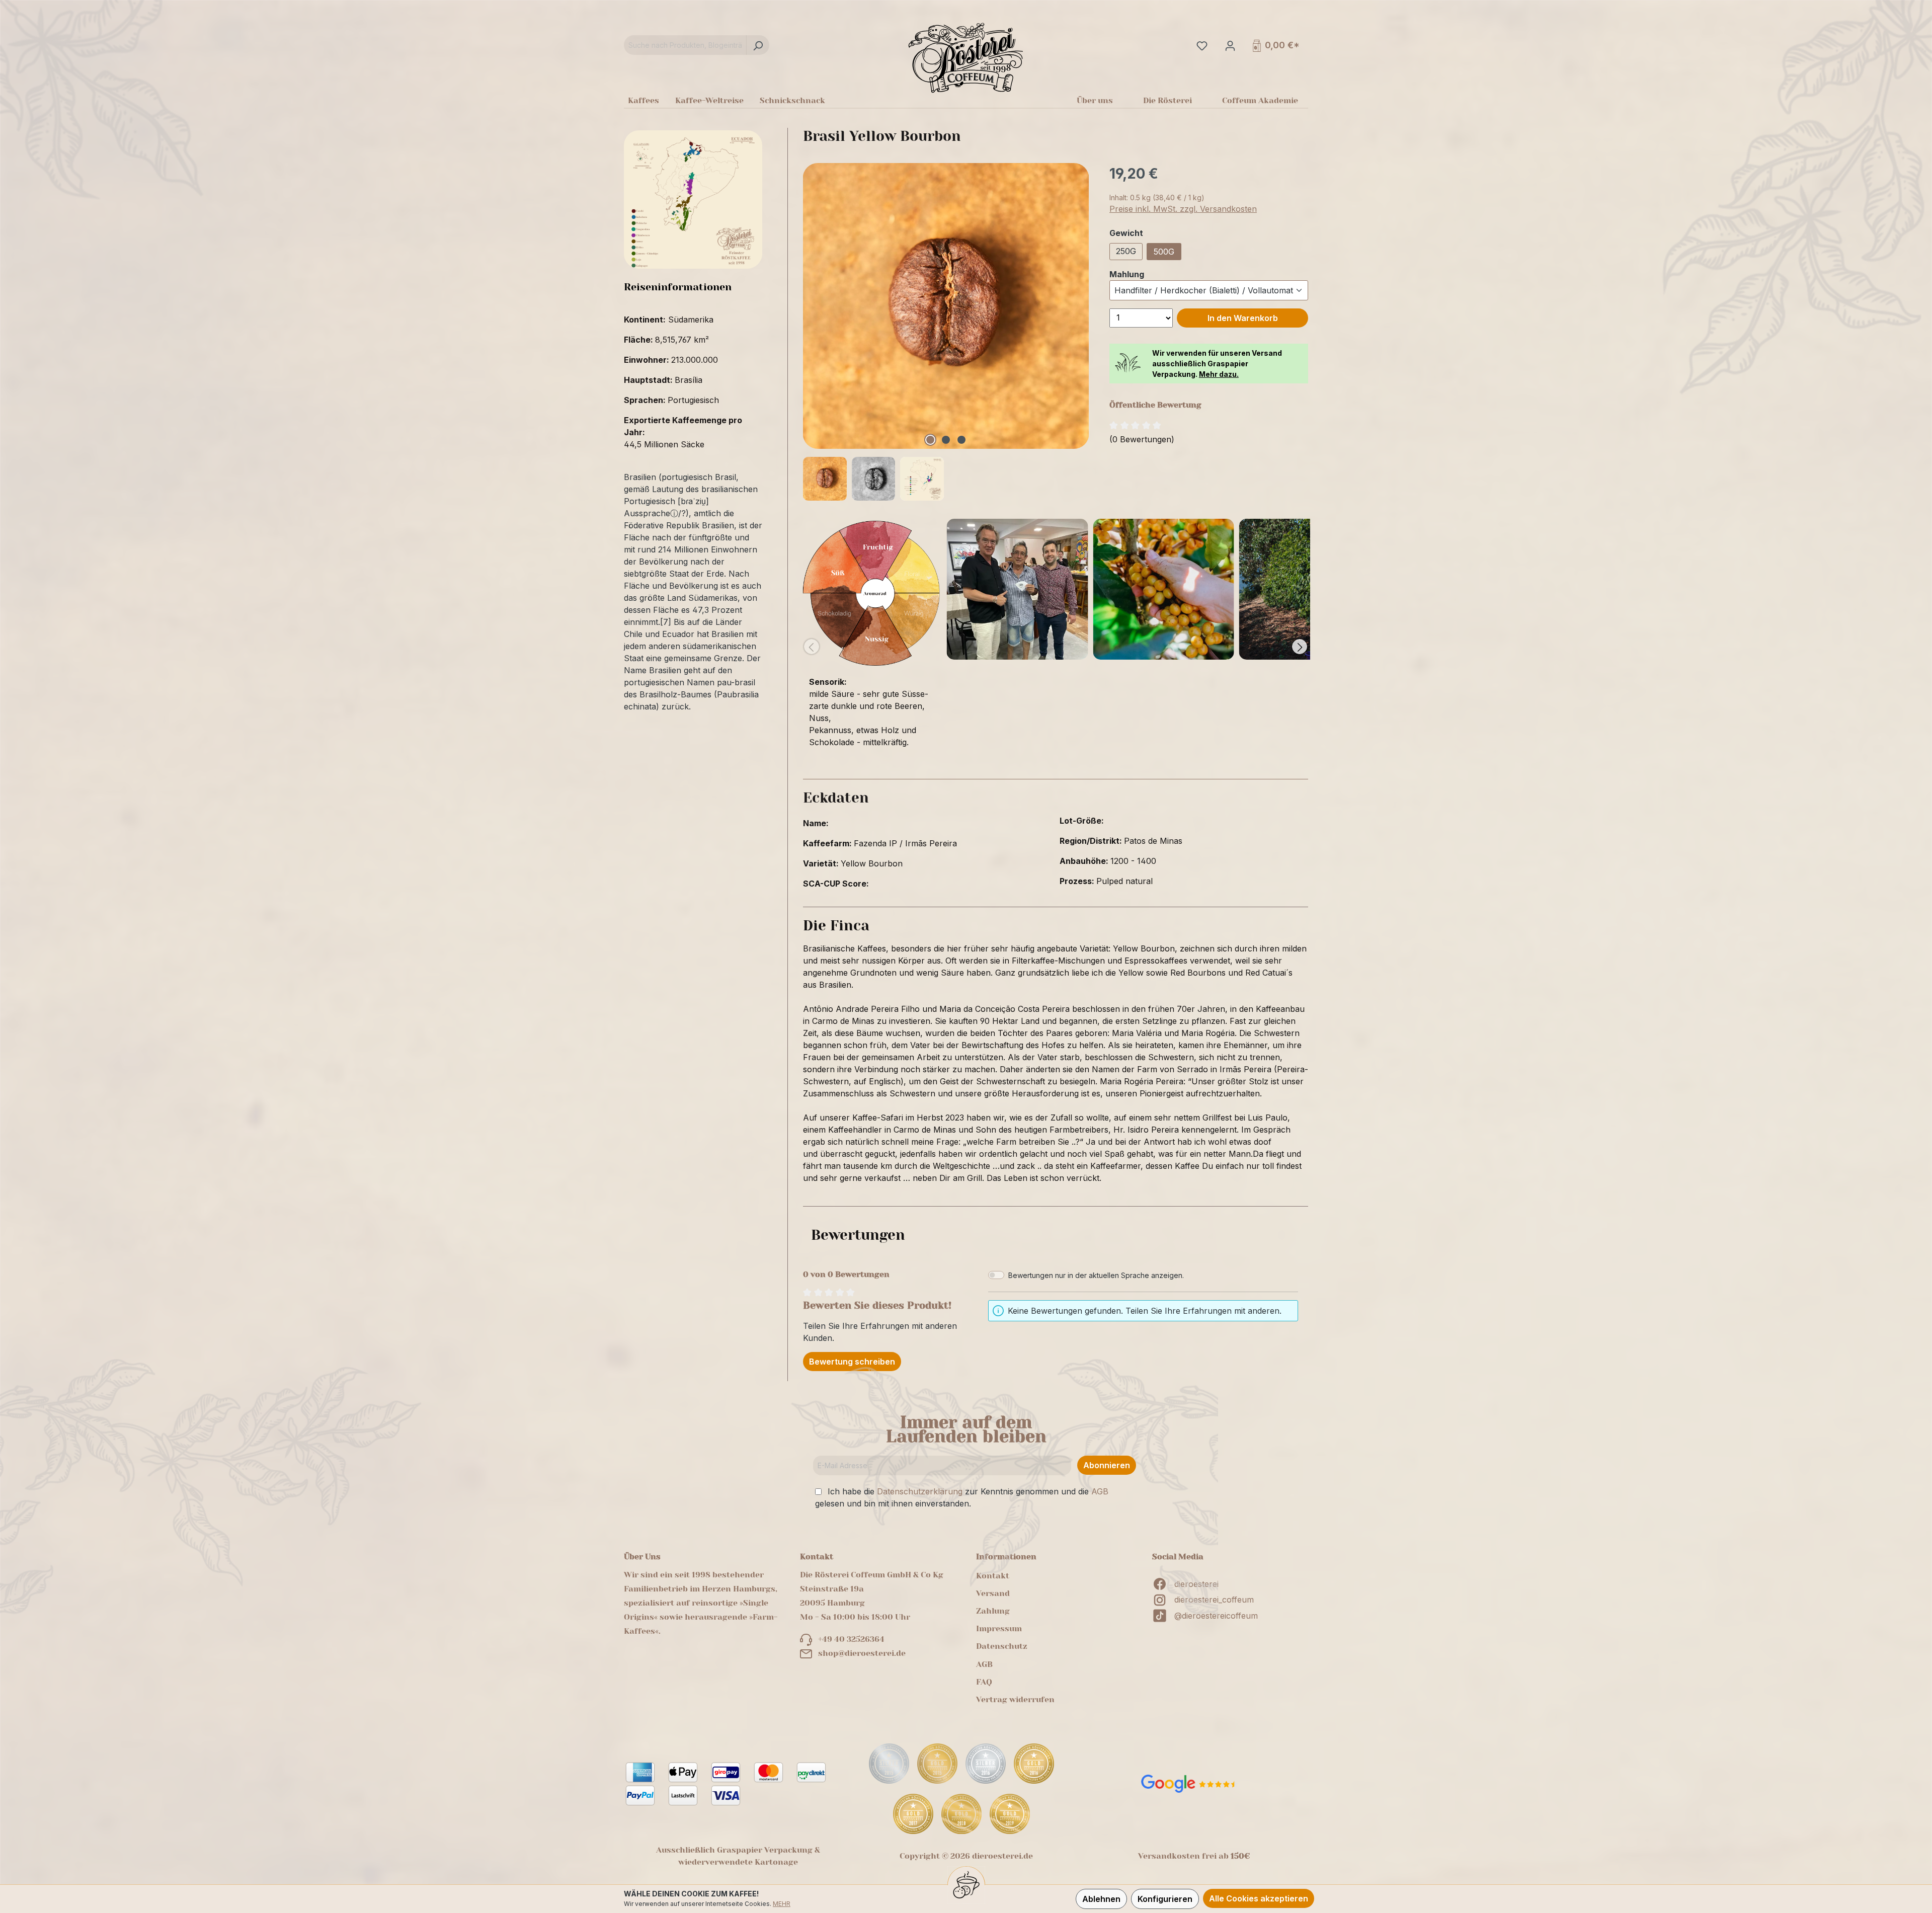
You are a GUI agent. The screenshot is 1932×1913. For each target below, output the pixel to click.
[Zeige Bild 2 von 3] (946, 440)
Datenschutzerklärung (920, 1491)
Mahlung (1127, 274)
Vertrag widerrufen (1015, 1699)
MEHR (782, 1904)
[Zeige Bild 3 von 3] (961, 440)
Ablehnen (1101, 1899)
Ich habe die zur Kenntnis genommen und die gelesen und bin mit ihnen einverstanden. (962, 1497)
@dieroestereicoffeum (1216, 1616)
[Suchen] (758, 45)
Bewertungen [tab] (858, 1235)
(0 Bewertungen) (1142, 439)
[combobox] (685, 45)
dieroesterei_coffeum (1214, 1600)
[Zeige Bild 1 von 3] (930, 440)
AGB (1100, 1491)
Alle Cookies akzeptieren (1259, 1898)
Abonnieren (1107, 1465)
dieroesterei (1196, 1584)
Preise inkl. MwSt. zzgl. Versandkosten (1183, 209)
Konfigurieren (1165, 1899)
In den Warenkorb (1243, 318)
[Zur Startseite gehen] (966, 57)
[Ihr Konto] (1229, 45)
